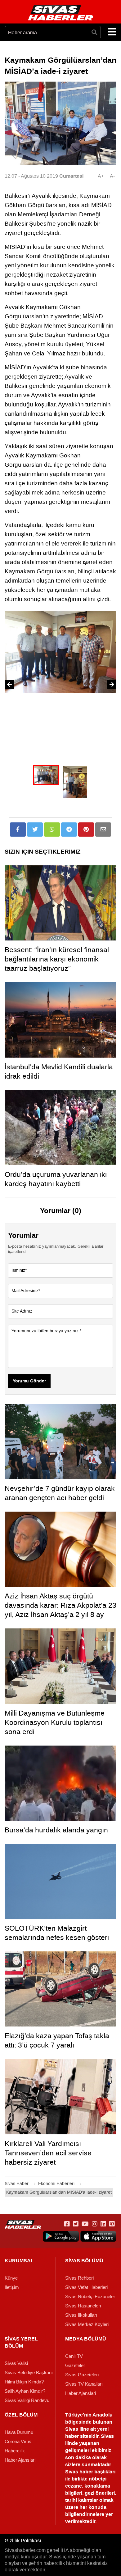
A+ (101, 176)
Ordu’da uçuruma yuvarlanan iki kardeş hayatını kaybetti (56, 1179)
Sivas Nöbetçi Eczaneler (90, 2297)
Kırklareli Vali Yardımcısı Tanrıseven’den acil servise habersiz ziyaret (48, 2153)
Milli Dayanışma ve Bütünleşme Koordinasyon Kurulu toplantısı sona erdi (55, 1722)
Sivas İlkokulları (81, 2315)
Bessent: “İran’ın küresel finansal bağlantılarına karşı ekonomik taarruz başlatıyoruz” (57, 959)
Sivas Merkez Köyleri (87, 2324)
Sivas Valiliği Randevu (27, 2400)
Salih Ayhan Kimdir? (25, 2391)
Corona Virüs (18, 2442)
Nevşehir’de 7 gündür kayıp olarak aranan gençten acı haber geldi (60, 1493)
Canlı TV (74, 2356)
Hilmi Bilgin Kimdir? (24, 2382)
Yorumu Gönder (29, 1381)
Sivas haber (79, 2472)
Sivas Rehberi (79, 2278)
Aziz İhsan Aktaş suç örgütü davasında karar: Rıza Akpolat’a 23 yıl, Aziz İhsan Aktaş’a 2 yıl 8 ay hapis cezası (60, 1610)
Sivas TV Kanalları (84, 2384)
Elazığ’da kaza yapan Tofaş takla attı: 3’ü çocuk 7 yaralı (57, 2040)
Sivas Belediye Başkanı (29, 2373)
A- (112, 176)
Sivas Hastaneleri (83, 2306)
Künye (11, 2278)
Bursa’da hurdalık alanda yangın (56, 1830)
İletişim (12, 2287)
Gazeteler (75, 2366)
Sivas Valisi (16, 2363)
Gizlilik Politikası (23, 2541)
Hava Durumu (19, 2432)
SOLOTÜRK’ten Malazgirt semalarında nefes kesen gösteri (57, 1933)
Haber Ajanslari (81, 2393)
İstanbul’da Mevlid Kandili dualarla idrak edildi (59, 1072)
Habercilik (15, 2451)
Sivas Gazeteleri (82, 2375)
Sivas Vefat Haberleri (86, 2287)
